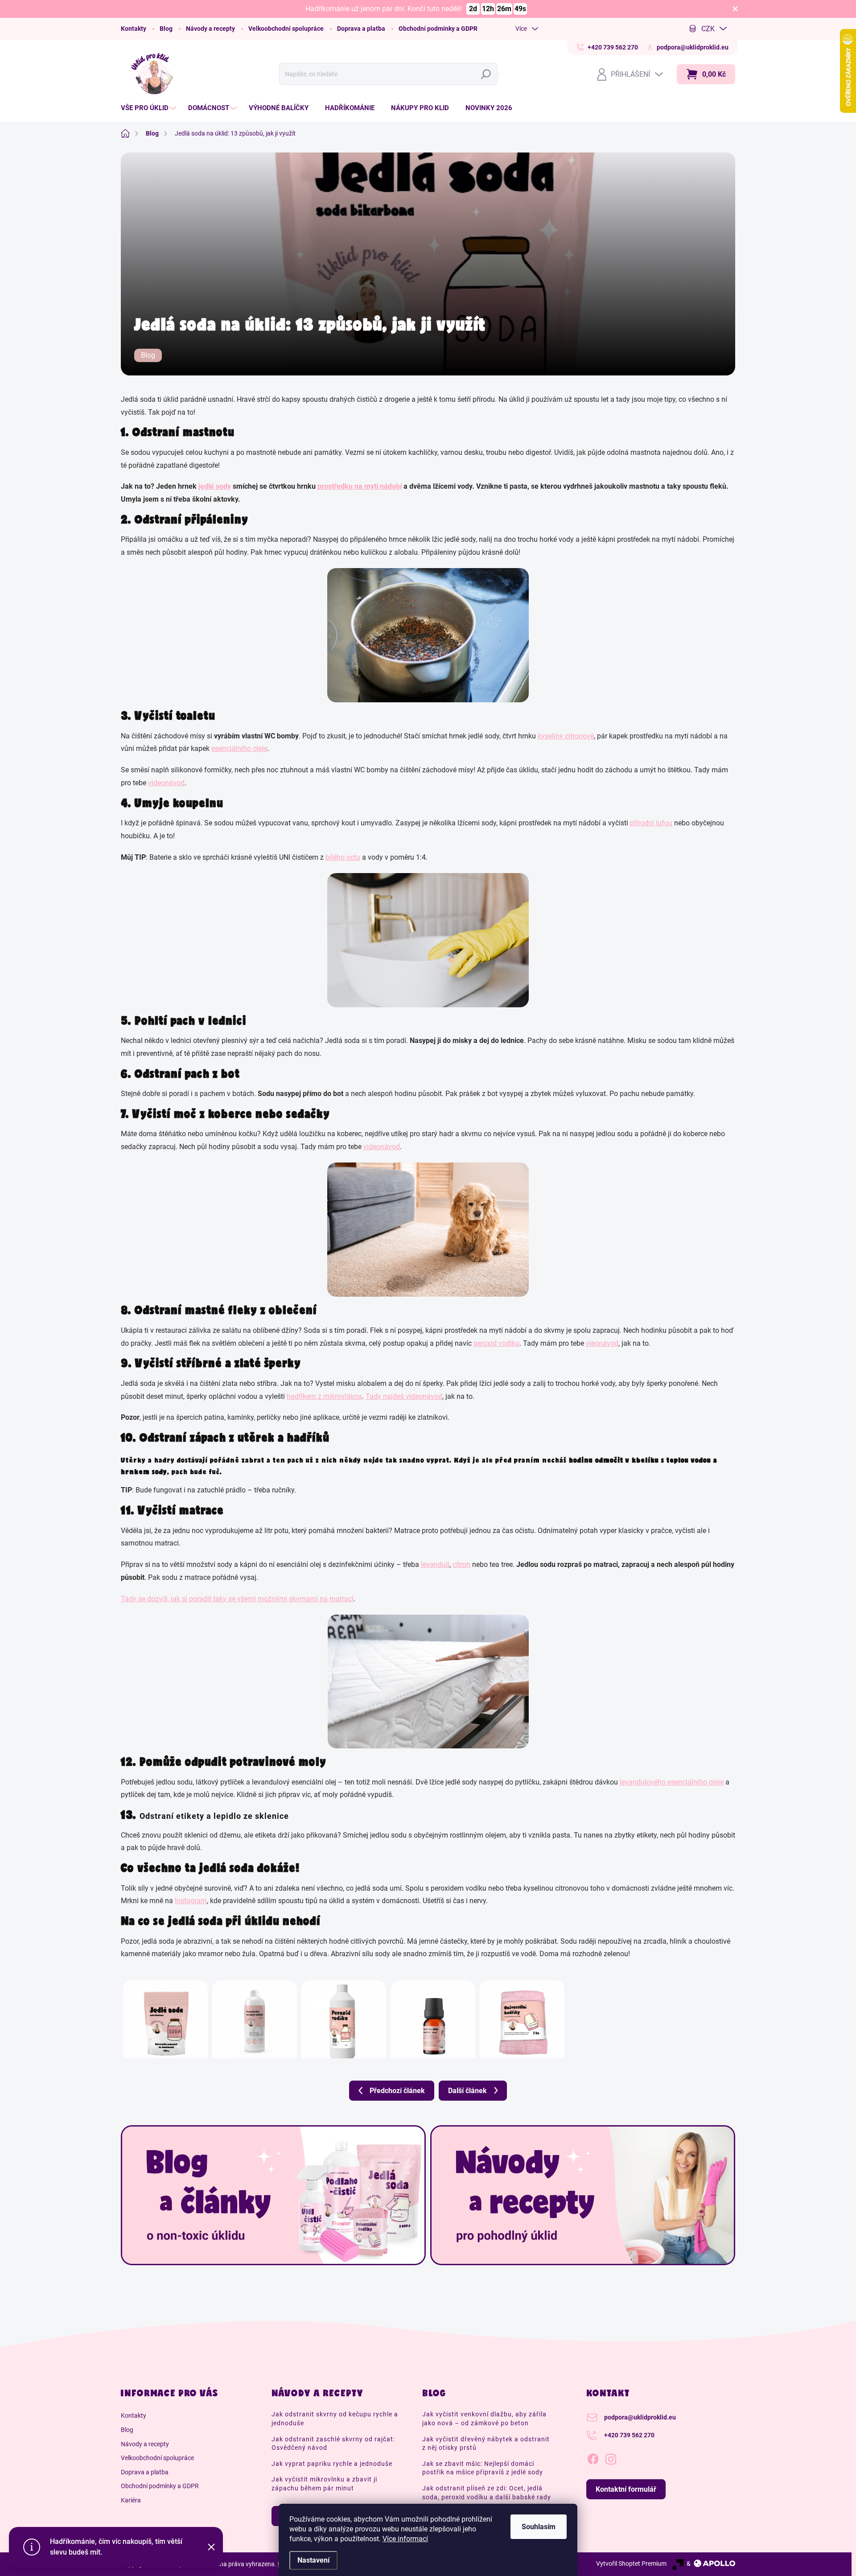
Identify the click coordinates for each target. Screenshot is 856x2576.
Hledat (488, 74)
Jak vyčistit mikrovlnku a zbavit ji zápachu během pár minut (324, 2484)
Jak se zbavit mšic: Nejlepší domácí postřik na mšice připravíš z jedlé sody (483, 2468)
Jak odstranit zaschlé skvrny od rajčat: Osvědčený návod (333, 2444)
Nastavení (313, 2560)
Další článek (467, 2091)
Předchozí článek (397, 2091)
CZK (708, 29)
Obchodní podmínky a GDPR (438, 29)
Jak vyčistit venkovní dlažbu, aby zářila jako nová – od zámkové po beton (484, 2419)
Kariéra (131, 2500)
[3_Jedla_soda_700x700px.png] (165, 2014)
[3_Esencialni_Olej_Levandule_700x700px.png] (433, 2014)
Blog (166, 29)
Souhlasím (539, 2527)
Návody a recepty (210, 29)
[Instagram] (611, 2458)
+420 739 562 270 (629, 2435)
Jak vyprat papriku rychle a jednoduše (332, 2464)
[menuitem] (150, 108)
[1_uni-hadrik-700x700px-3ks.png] (522, 2014)
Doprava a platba (361, 29)
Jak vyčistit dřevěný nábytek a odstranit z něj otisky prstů (486, 2444)
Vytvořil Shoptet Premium (631, 2564)
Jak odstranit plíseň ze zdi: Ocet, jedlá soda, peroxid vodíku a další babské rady (487, 2493)
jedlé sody (215, 486)
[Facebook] (593, 2458)
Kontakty (134, 29)
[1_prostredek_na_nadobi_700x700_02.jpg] (255, 2014)
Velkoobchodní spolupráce (286, 29)
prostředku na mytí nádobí (360, 486)
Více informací (405, 2539)
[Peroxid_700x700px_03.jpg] (344, 2014)
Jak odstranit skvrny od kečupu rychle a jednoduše (335, 2419)
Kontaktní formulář (626, 2489)
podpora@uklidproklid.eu (640, 2417)
